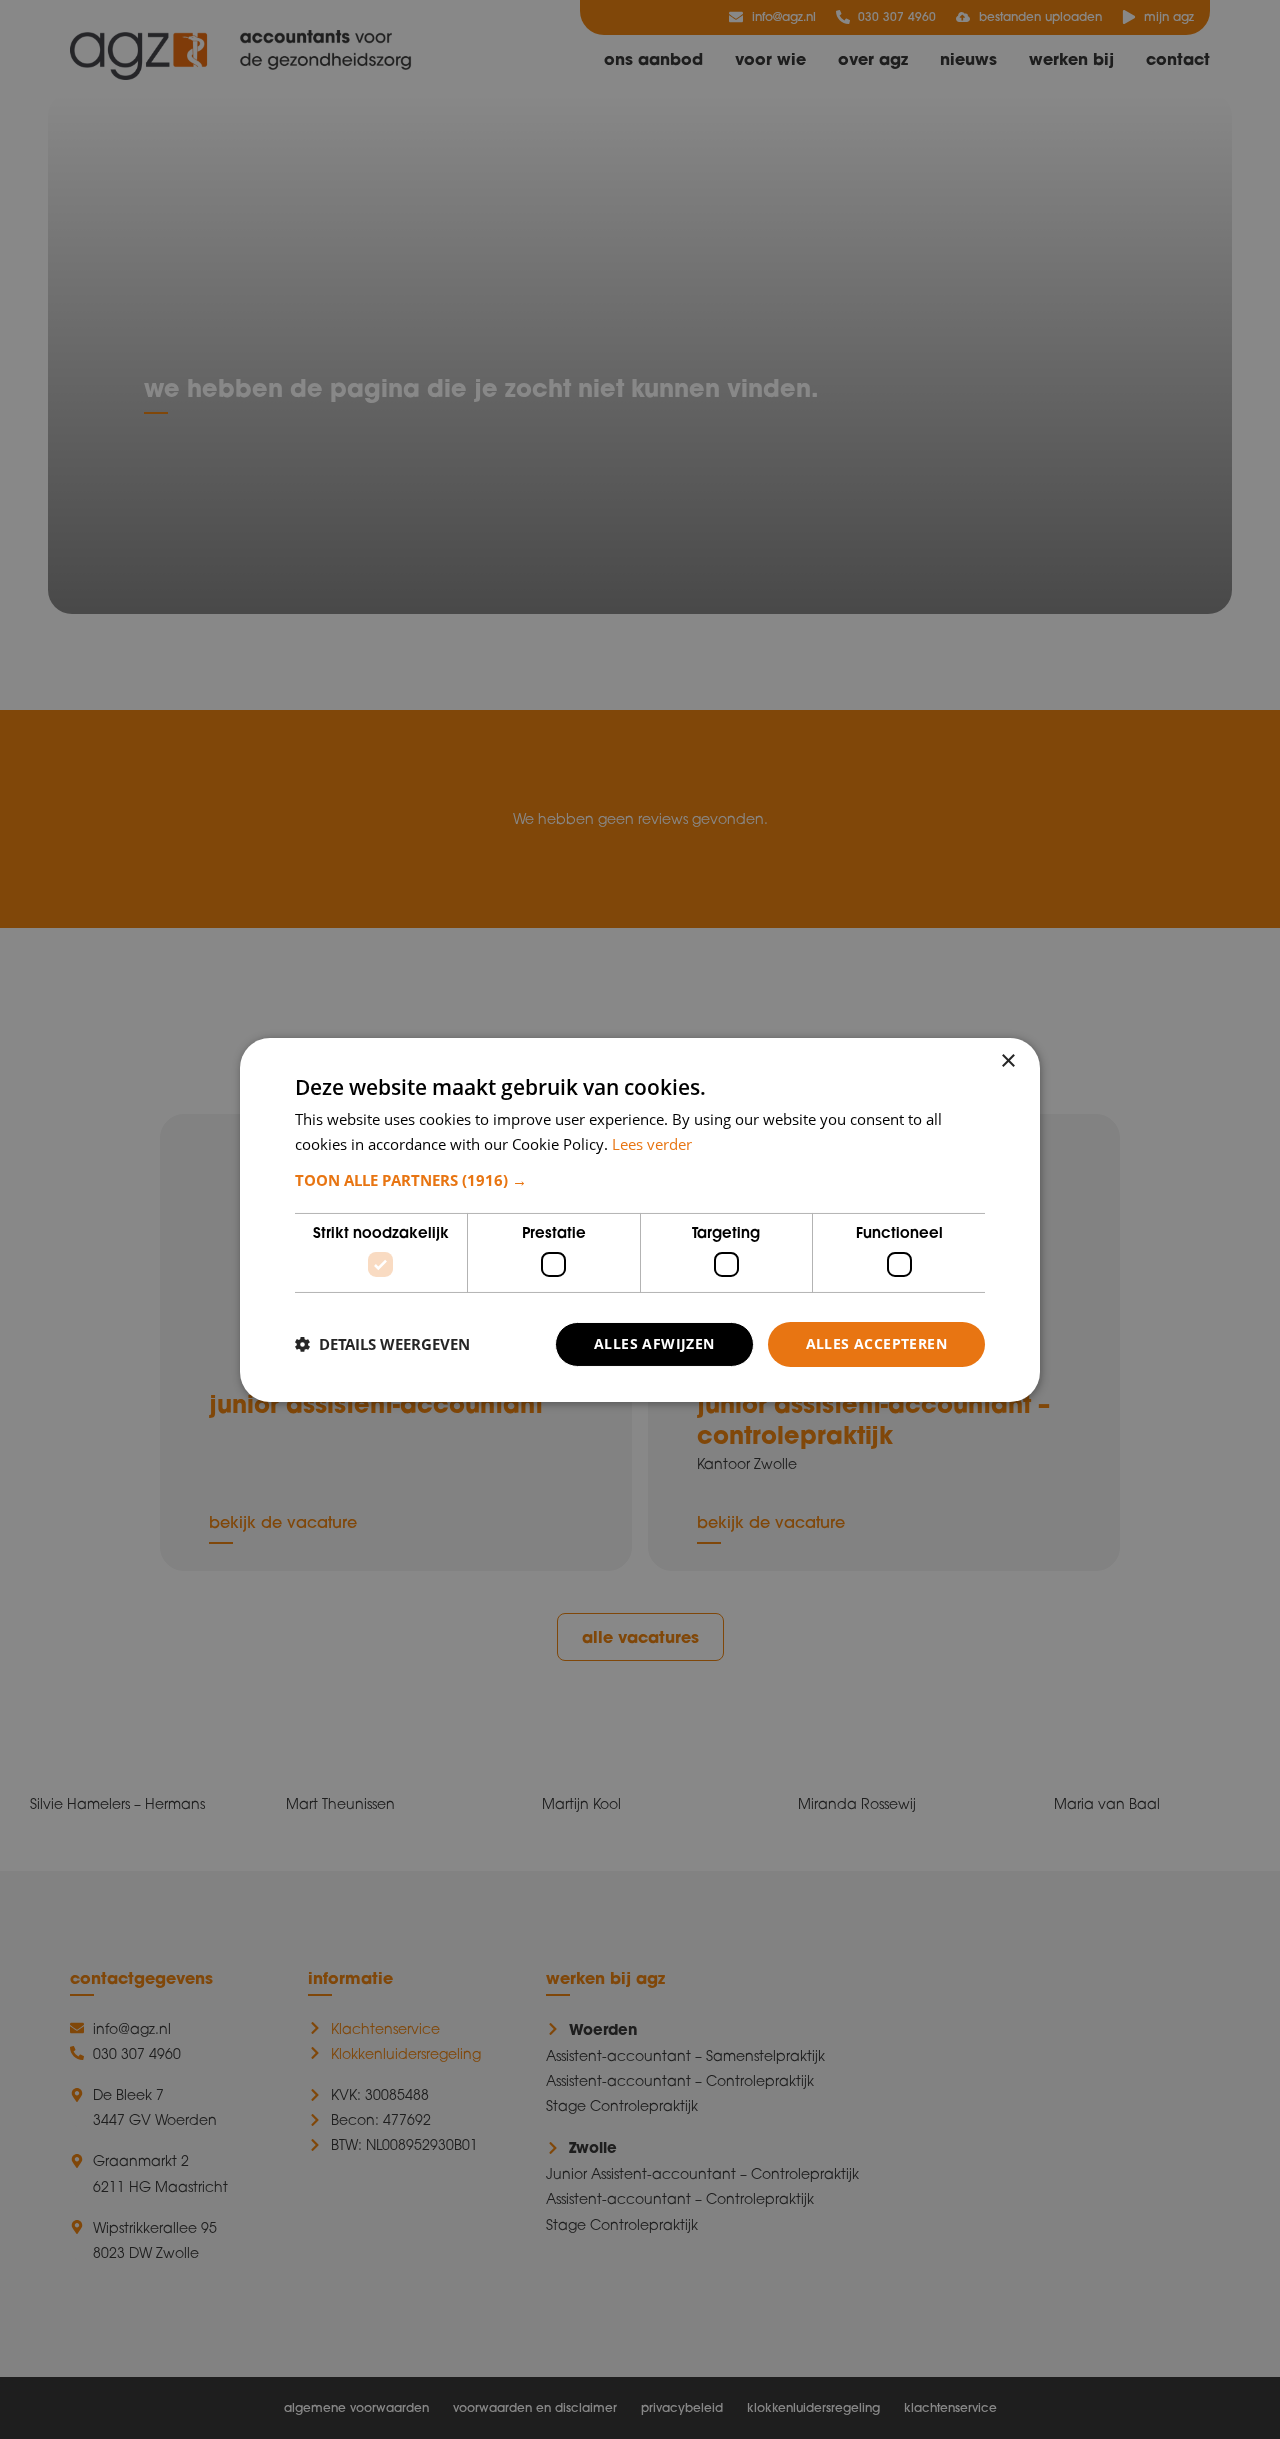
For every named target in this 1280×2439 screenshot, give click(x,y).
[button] (640, 1180)
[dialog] (640, 1219)
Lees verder (652, 1144)
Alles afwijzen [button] (654, 1343)
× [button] (1007, 1060)
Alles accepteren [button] (876, 1343)
